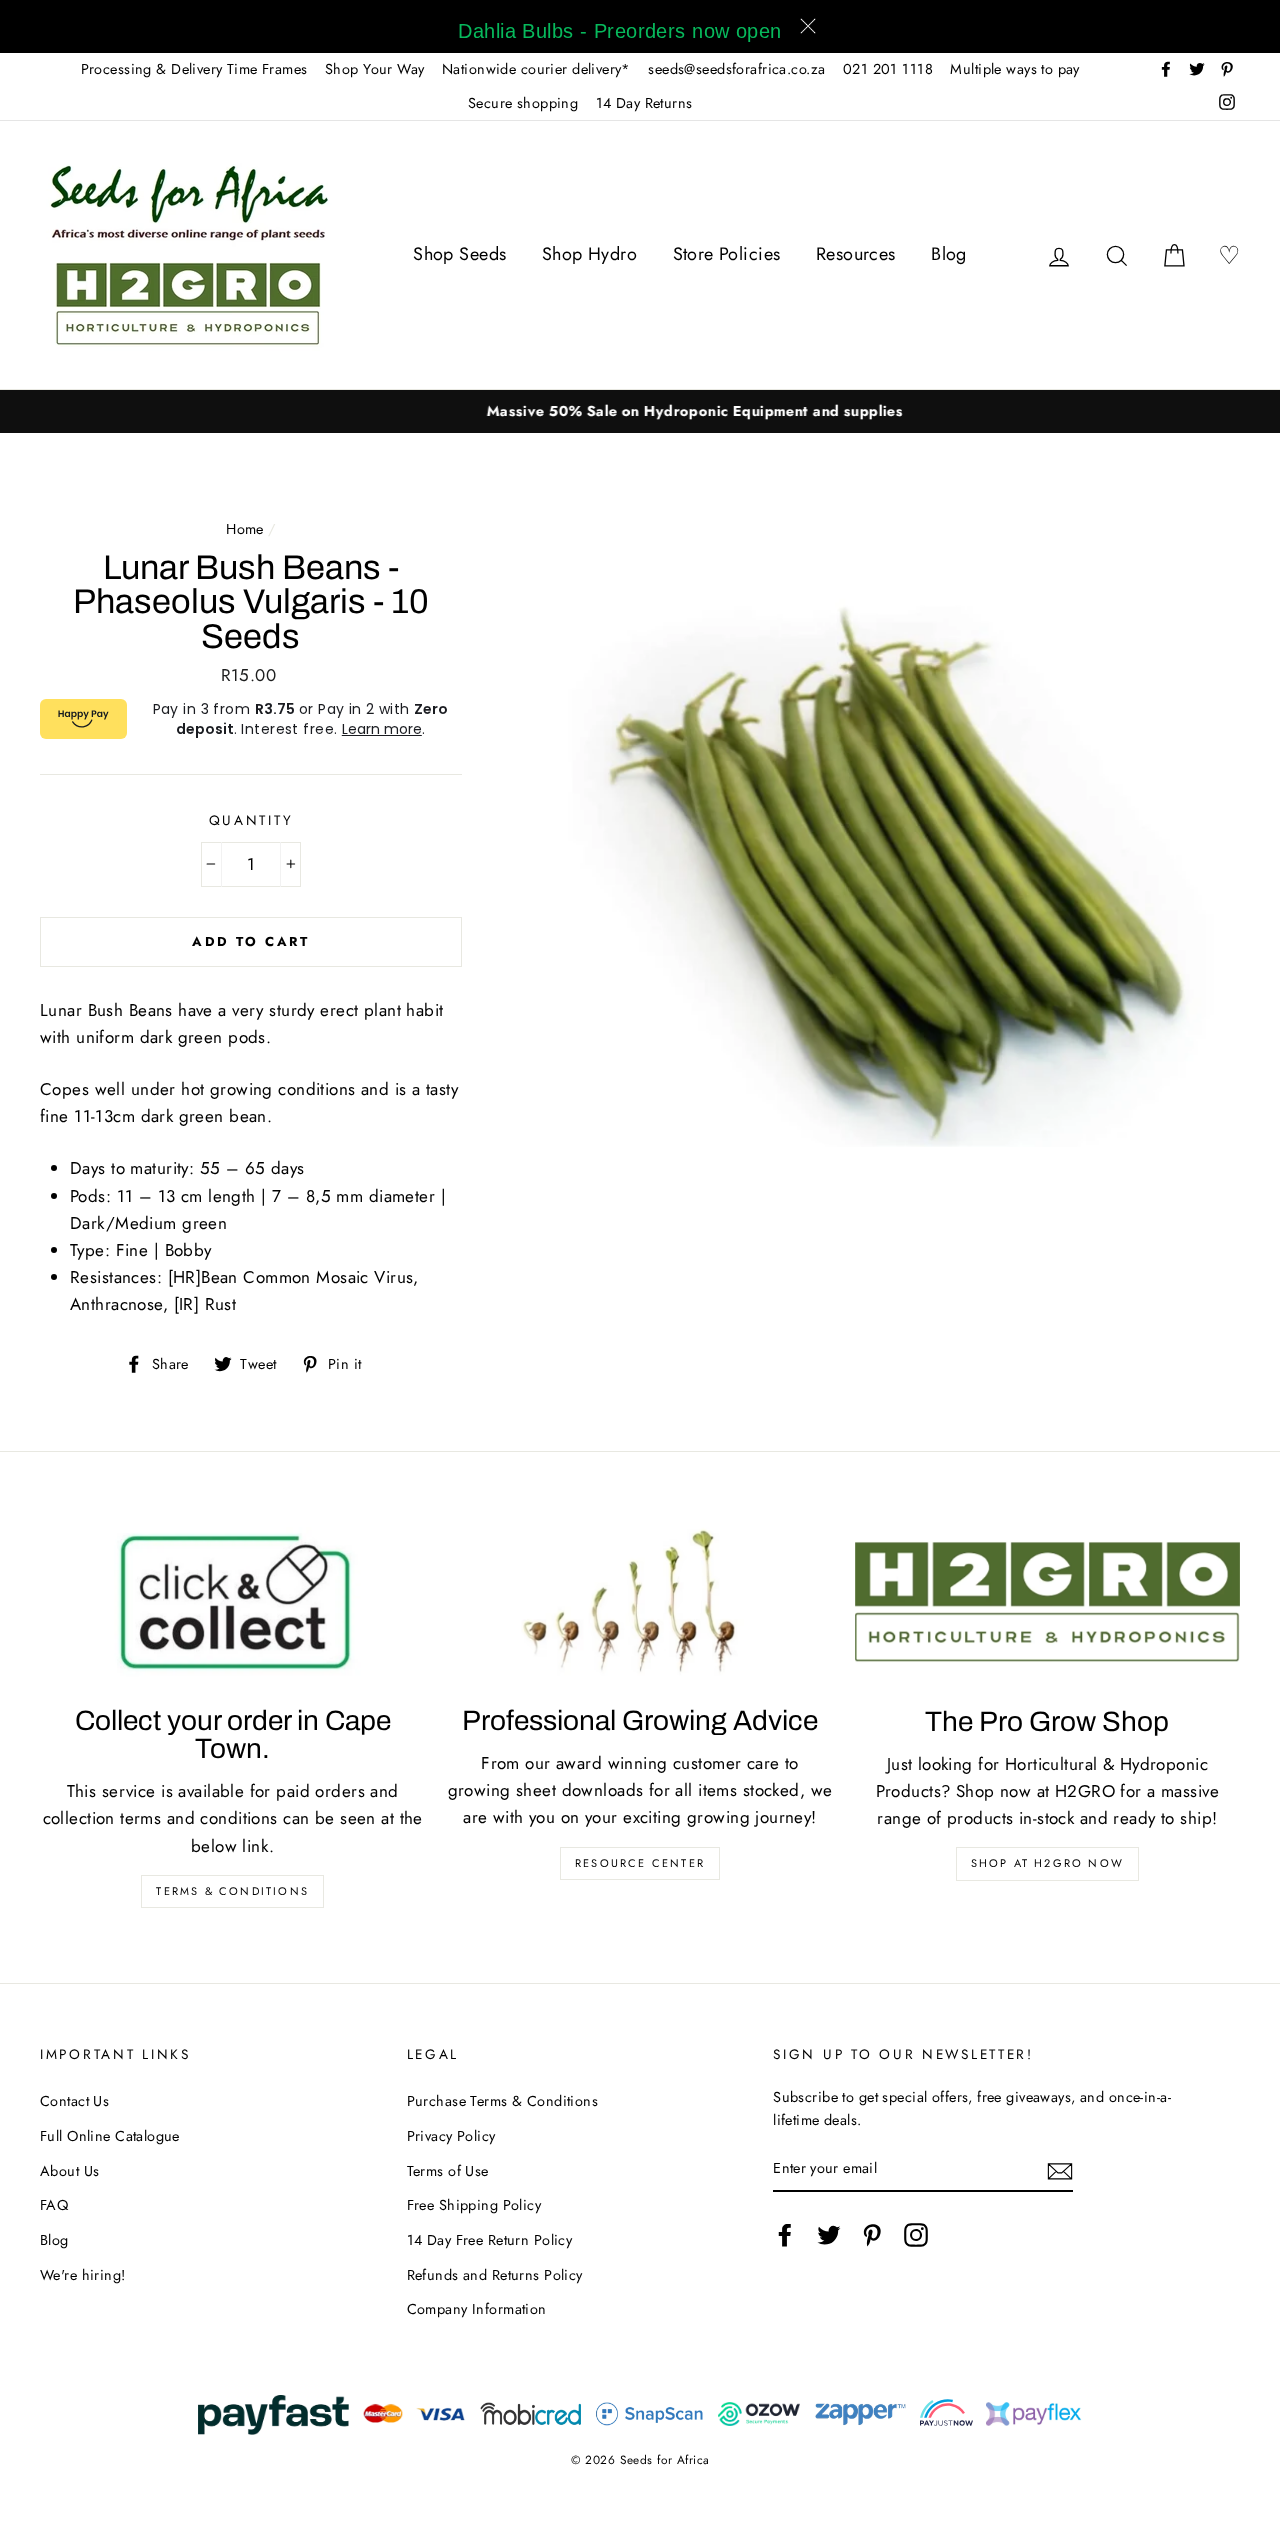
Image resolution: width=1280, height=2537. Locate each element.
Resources (856, 254)
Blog (949, 254)
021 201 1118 (888, 69)
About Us (69, 2171)
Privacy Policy (451, 2136)
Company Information (477, 2309)
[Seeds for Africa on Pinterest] (872, 2234)
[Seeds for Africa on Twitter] (829, 2234)
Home (245, 529)
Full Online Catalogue (110, 2136)
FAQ (54, 2205)
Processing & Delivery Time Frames (194, 69)
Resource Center (640, 1863)
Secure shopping (523, 103)
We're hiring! (83, 2275)
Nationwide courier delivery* (536, 69)
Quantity (251, 820)
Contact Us (74, 2101)
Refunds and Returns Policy (495, 2275)
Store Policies (727, 254)
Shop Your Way (375, 69)
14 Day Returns (644, 103)
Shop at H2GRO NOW (1047, 1863)
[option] (640, 411)
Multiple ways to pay (1015, 69)
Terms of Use (448, 2171)
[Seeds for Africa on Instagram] (916, 2234)
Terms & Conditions (232, 1891)
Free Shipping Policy (474, 2205)
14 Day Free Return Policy (490, 2240)
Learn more (382, 729)
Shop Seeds (459, 254)
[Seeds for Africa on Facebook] (785, 2234)
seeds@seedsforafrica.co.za (736, 69)
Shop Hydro (589, 254)
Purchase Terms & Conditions (502, 2101)
